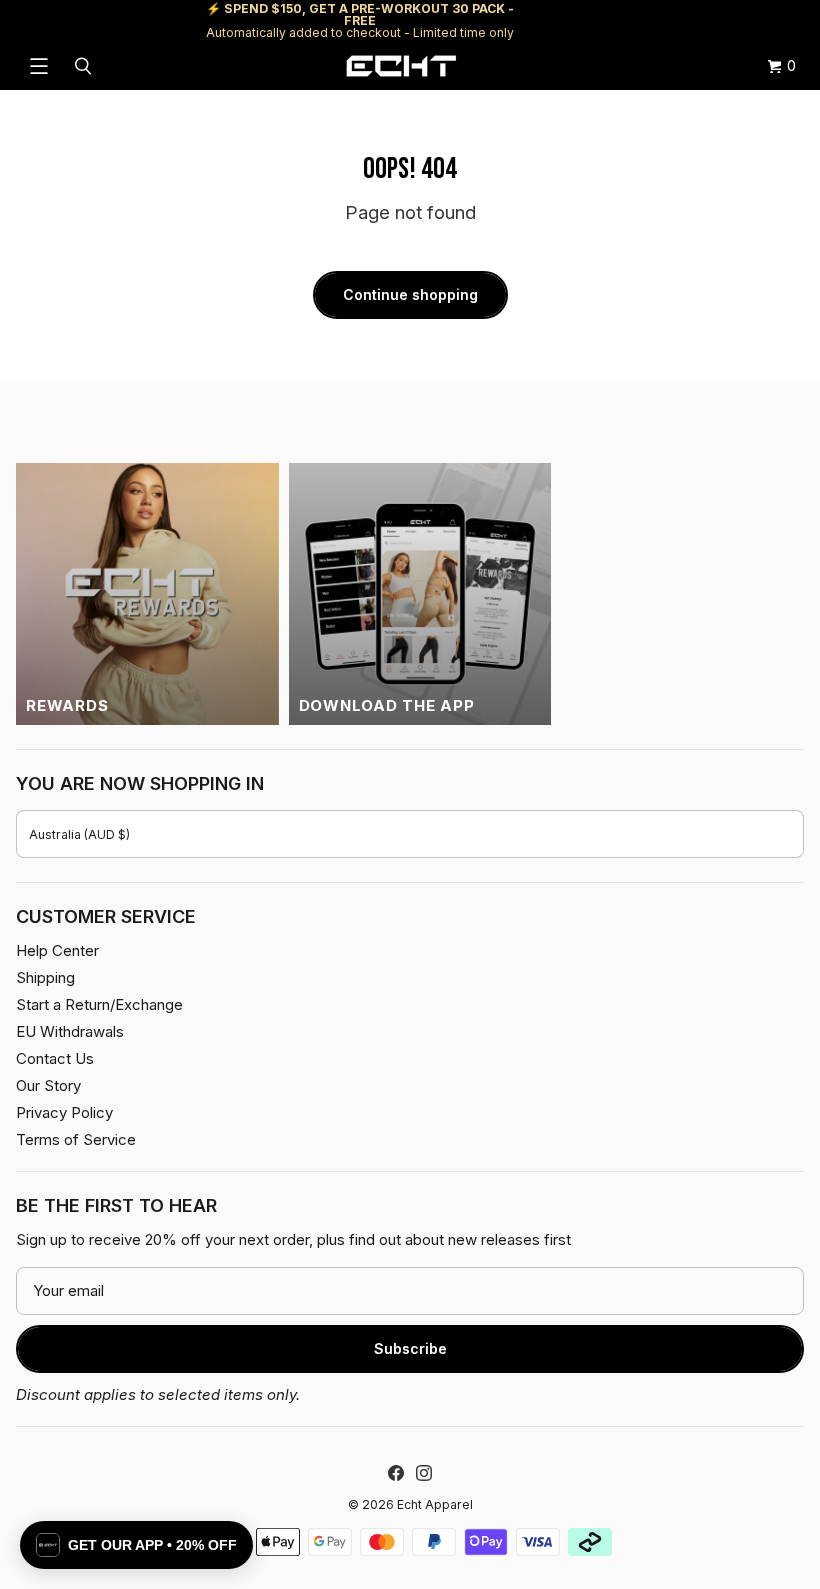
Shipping (635, 20)
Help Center (737, 20)
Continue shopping (410, 294)
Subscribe (410, 1348)
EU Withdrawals (70, 1031)
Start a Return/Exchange (99, 1004)
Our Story (48, 1085)
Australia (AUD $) (79, 834)
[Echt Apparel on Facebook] (396, 1473)
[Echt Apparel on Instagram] (424, 1473)
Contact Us (55, 1058)
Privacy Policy (64, 1112)
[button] (136, 1545)
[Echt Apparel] (401, 66)
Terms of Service (76, 1139)
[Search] (86, 66)
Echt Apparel (435, 1504)
